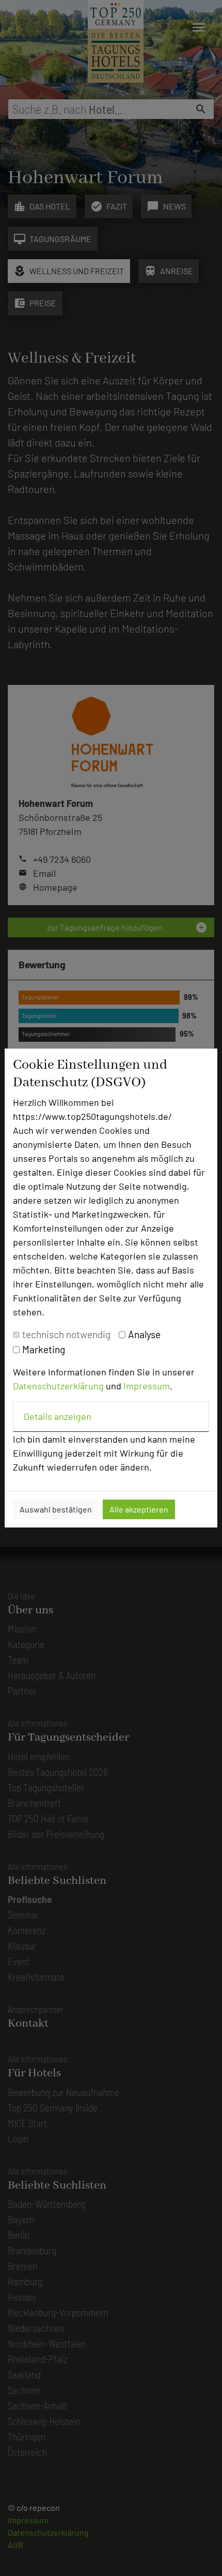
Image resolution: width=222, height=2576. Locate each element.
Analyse (144, 1334)
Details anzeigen (58, 1416)
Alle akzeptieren (139, 1509)
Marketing (44, 1349)
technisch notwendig (66, 1334)
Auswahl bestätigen (56, 1509)
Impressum (147, 1386)
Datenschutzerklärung (58, 1386)
